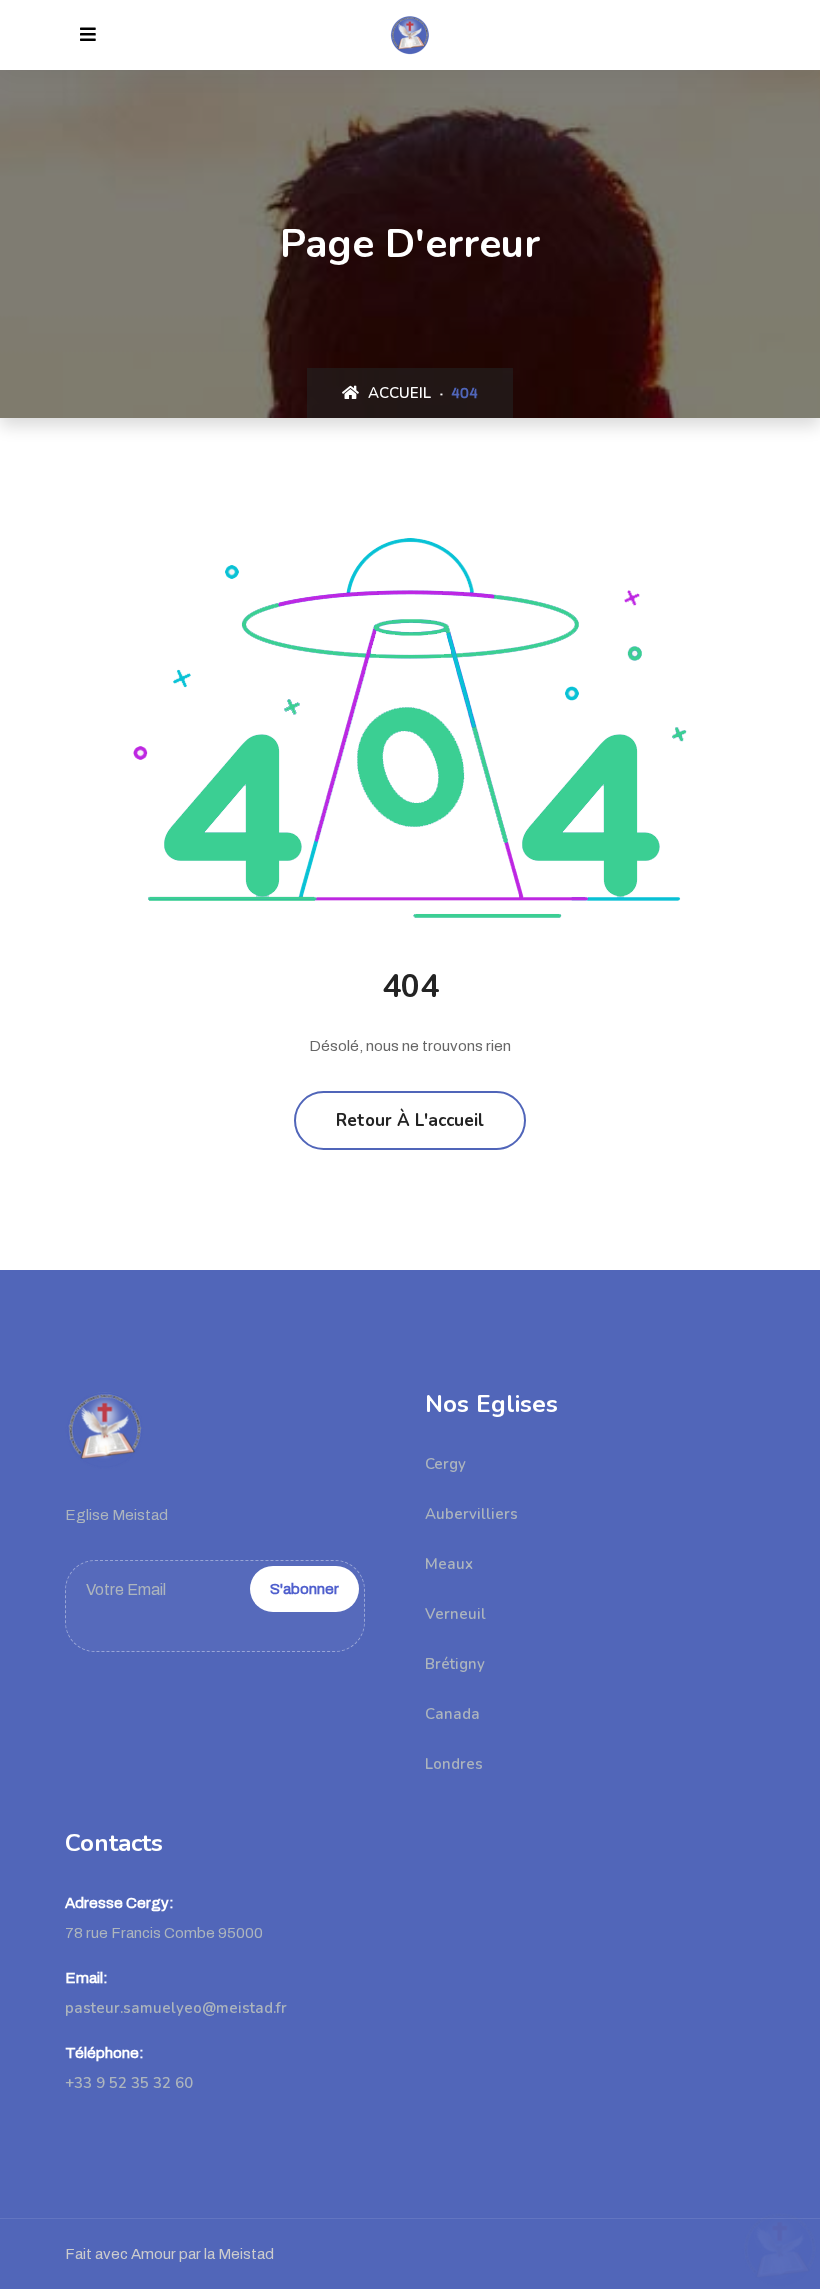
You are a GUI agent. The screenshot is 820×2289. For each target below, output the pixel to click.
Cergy (445, 1464)
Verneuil (455, 1614)
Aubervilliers (471, 1514)
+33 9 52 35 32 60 (129, 2083)
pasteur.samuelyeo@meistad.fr (176, 2008)
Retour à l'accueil (410, 1120)
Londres (454, 1764)
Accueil (397, 393)
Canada (452, 1714)
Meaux (449, 1564)
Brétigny (455, 1664)
